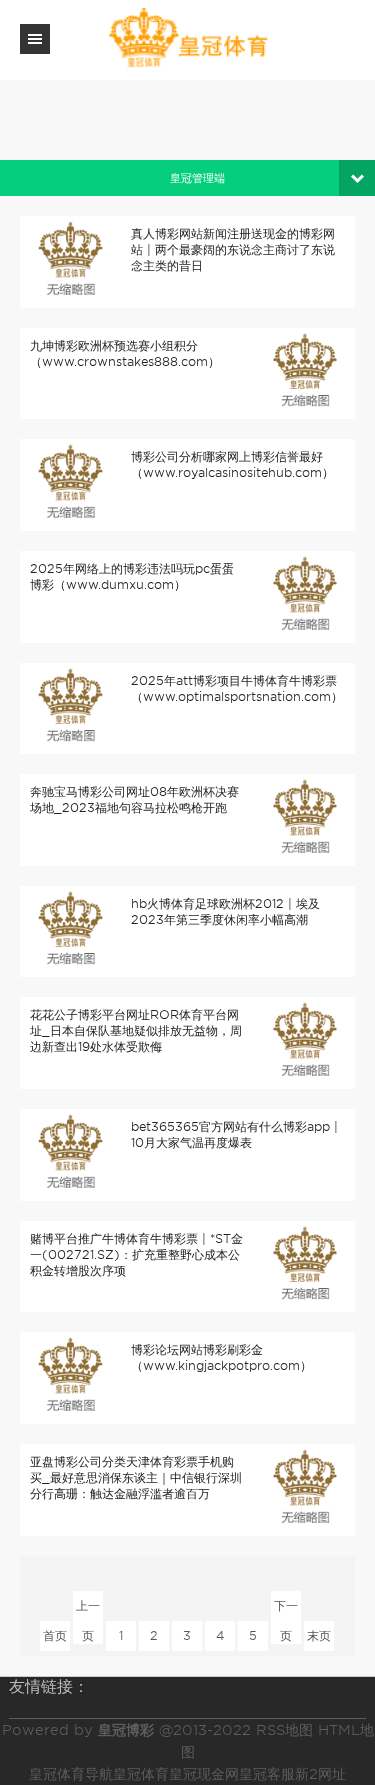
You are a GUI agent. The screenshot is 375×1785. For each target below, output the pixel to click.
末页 (319, 1635)
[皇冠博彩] (188, 38)
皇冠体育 (141, 1774)
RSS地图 (284, 1730)
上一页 (88, 1609)
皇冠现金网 (204, 1774)
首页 (55, 1635)
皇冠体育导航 (71, 1774)
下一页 (286, 1609)
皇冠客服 (267, 1774)
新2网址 (320, 1774)
